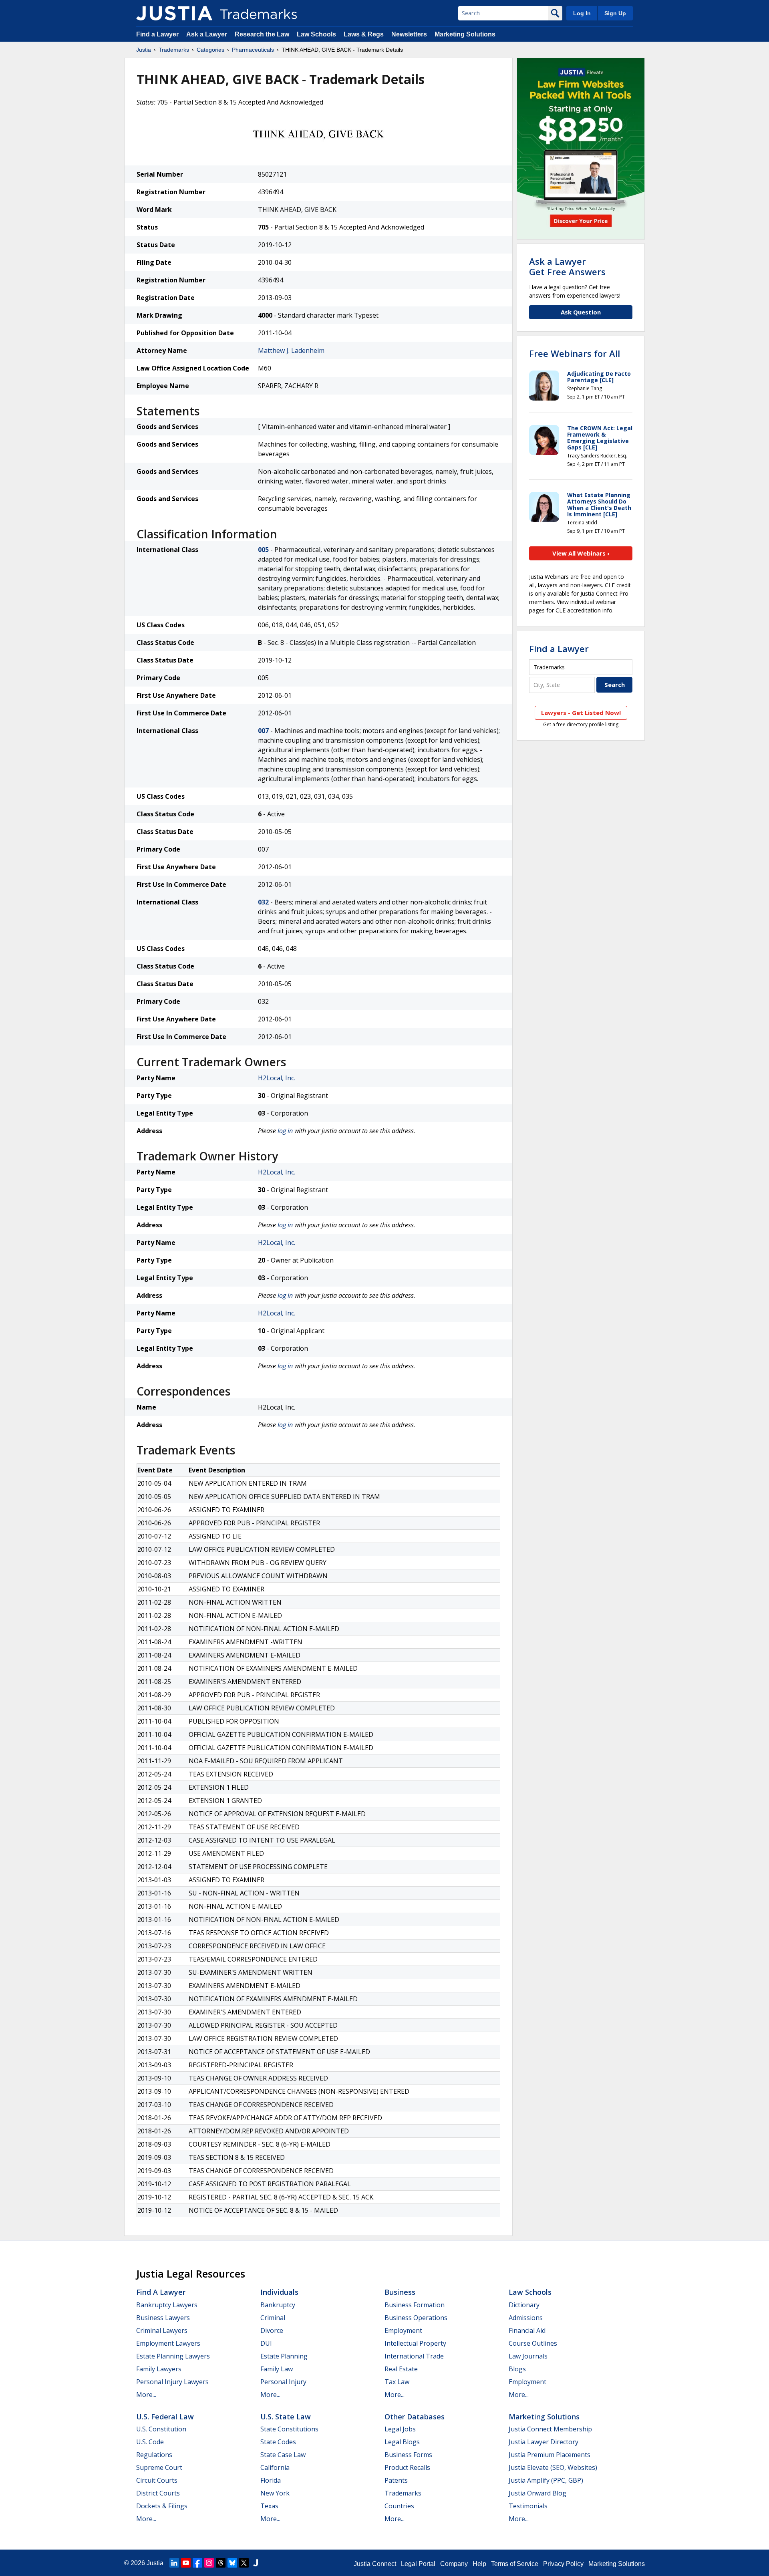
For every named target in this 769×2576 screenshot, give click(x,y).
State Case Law (283, 2455)
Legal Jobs (400, 2429)
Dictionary (524, 2305)
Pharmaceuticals (253, 50)
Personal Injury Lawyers (172, 2382)
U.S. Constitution (161, 2429)
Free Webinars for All (575, 353)
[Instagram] (209, 2563)
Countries (399, 2506)
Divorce (272, 2330)
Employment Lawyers (168, 2343)
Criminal (273, 2318)
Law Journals (528, 2356)
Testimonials (528, 2506)
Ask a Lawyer (207, 34)
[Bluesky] (232, 2563)
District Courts (158, 2493)
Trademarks (174, 50)
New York (275, 2493)
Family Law (277, 2369)
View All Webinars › (581, 553)
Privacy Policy (563, 2564)
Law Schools (316, 34)
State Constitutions (289, 2429)
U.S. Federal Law (165, 2417)
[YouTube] (186, 2563)
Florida (271, 2480)
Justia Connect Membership (550, 2429)
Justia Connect (375, 2564)
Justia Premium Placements (550, 2455)
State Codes (278, 2442)
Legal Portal (418, 2564)
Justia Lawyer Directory (544, 2442)
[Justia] (174, 13)
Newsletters (409, 34)
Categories (210, 50)
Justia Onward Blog (537, 2493)
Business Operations (416, 2318)
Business (400, 2292)
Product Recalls (407, 2467)
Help (479, 2564)
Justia (144, 50)
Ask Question (581, 312)
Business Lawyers (163, 2318)
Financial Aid (527, 2330)
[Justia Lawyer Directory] (256, 2563)
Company (454, 2564)
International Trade (414, 2356)
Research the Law (262, 34)
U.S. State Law (286, 2417)
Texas (269, 2506)
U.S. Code (150, 2442)
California (275, 2467)
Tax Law (397, 2382)
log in (285, 1131)
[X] (244, 2563)
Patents (396, 2480)
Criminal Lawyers (162, 2330)
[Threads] (221, 2563)
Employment (403, 2330)
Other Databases (415, 2417)
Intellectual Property (415, 2343)
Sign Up (615, 13)
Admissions (526, 2318)
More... (146, 2395)
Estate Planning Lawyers (173, 2356)
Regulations (154, 2455)
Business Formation (415, 2305)
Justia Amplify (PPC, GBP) (546, 2480)
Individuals (279, 2292)
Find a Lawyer (157, 34)
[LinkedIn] (174, 2563)
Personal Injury (283, 2382)
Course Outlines (533, 2343)
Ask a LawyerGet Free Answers (567, 266)
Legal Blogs (402, 2442)
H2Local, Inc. (277, 1078)
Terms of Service (515, 2564)
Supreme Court (159, 2467)
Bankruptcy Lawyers (167, 2305)
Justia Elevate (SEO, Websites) (553, 2467)
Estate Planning (284, 2356)
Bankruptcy (278, 2305)
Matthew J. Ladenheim (291, 350)
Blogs (517, 2369)
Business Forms (408, 2455)
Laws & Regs (364, 34)
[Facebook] (197, 2563)
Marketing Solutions (465, 34)
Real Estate (401, 2369)
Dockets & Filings (162, 2506)
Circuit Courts (157, 2480)
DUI (266, 2343)
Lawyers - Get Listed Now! (581, 713)
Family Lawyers (159, 2369)
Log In (582, 13)
